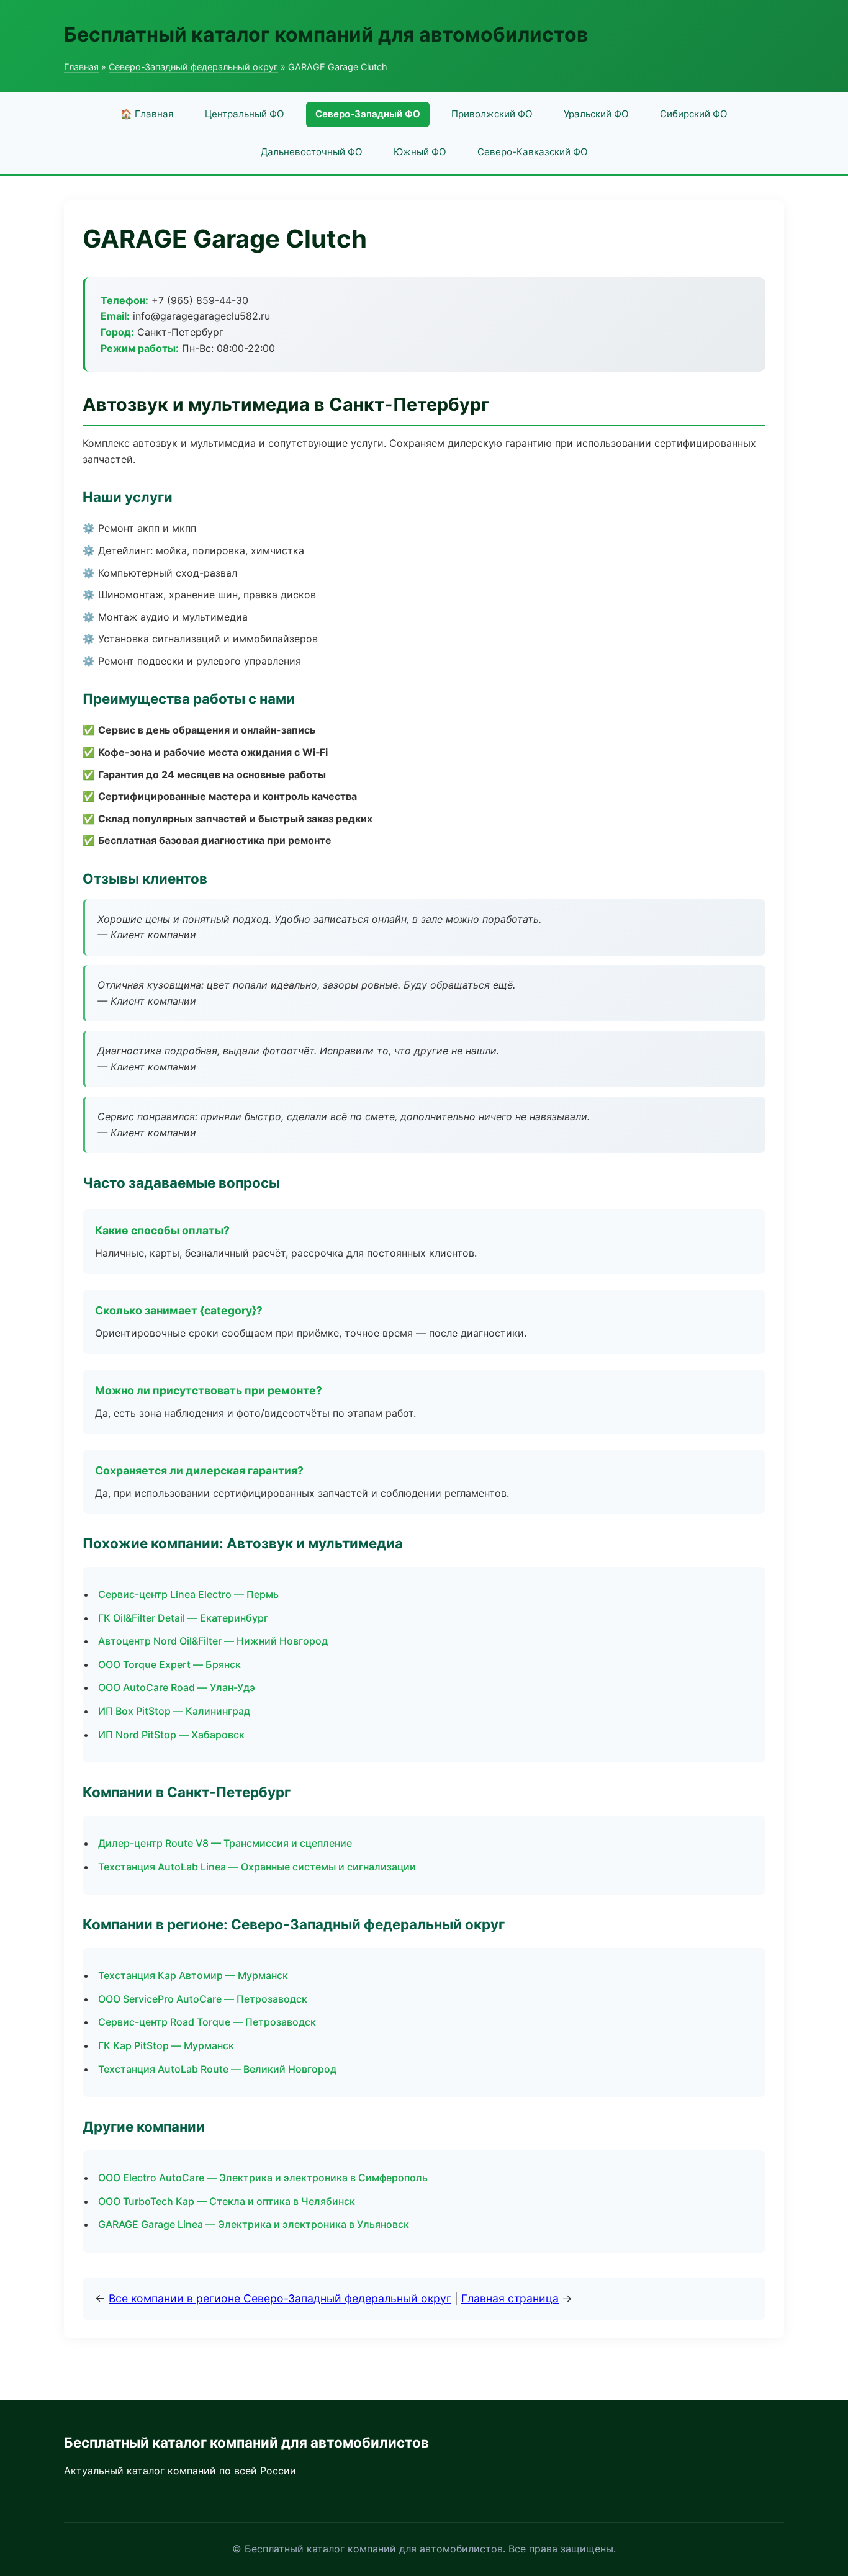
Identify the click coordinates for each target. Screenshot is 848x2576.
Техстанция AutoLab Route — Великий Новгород (217, 2069)
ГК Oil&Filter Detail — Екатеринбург (183, 1618)
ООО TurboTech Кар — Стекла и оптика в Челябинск (227, 2201)
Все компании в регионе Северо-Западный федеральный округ (280, 2298)
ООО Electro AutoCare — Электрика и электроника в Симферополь (263, 2178)
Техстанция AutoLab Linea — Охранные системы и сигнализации (257, 1867)
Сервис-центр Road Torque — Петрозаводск (207, 2022)
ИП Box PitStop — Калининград (174, 1711)
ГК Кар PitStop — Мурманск (166, 2045)
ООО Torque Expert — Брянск (169, 1664)
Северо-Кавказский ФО (533, 152)
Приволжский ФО (492, 114)
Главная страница (510, 2298)
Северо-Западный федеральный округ (193, 67)
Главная (81, 67)
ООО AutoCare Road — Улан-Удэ (177, 1687)
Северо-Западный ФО (368, 114)
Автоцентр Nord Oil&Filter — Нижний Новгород (213, 1641)
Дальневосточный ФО (312, 152)
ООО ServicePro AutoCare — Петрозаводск (203, 1999)
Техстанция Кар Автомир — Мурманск (193, 1975)
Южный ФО (420, 152)
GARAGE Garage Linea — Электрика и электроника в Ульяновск (254, 2224)
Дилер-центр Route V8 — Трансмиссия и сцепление (225, 1843)
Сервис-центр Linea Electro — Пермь (188, 1594)
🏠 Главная (147, 114)
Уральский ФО (596, 114)
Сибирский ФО (694, 114)
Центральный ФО (245, 114)
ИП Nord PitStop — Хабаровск (171, 1735)
